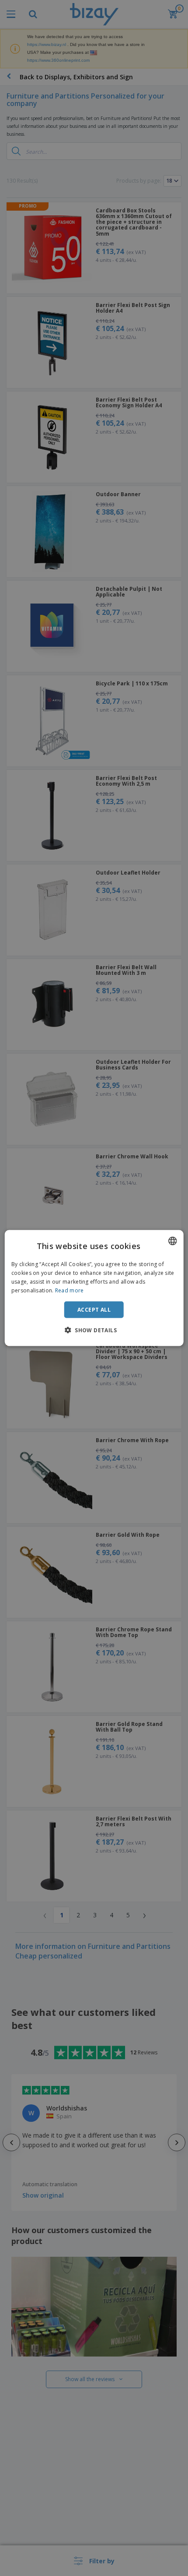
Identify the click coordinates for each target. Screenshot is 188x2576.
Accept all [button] (94, 1309)
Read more (70, 1290)
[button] (94, 1330)
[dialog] (94, 1288)
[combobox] (172, 1241)
